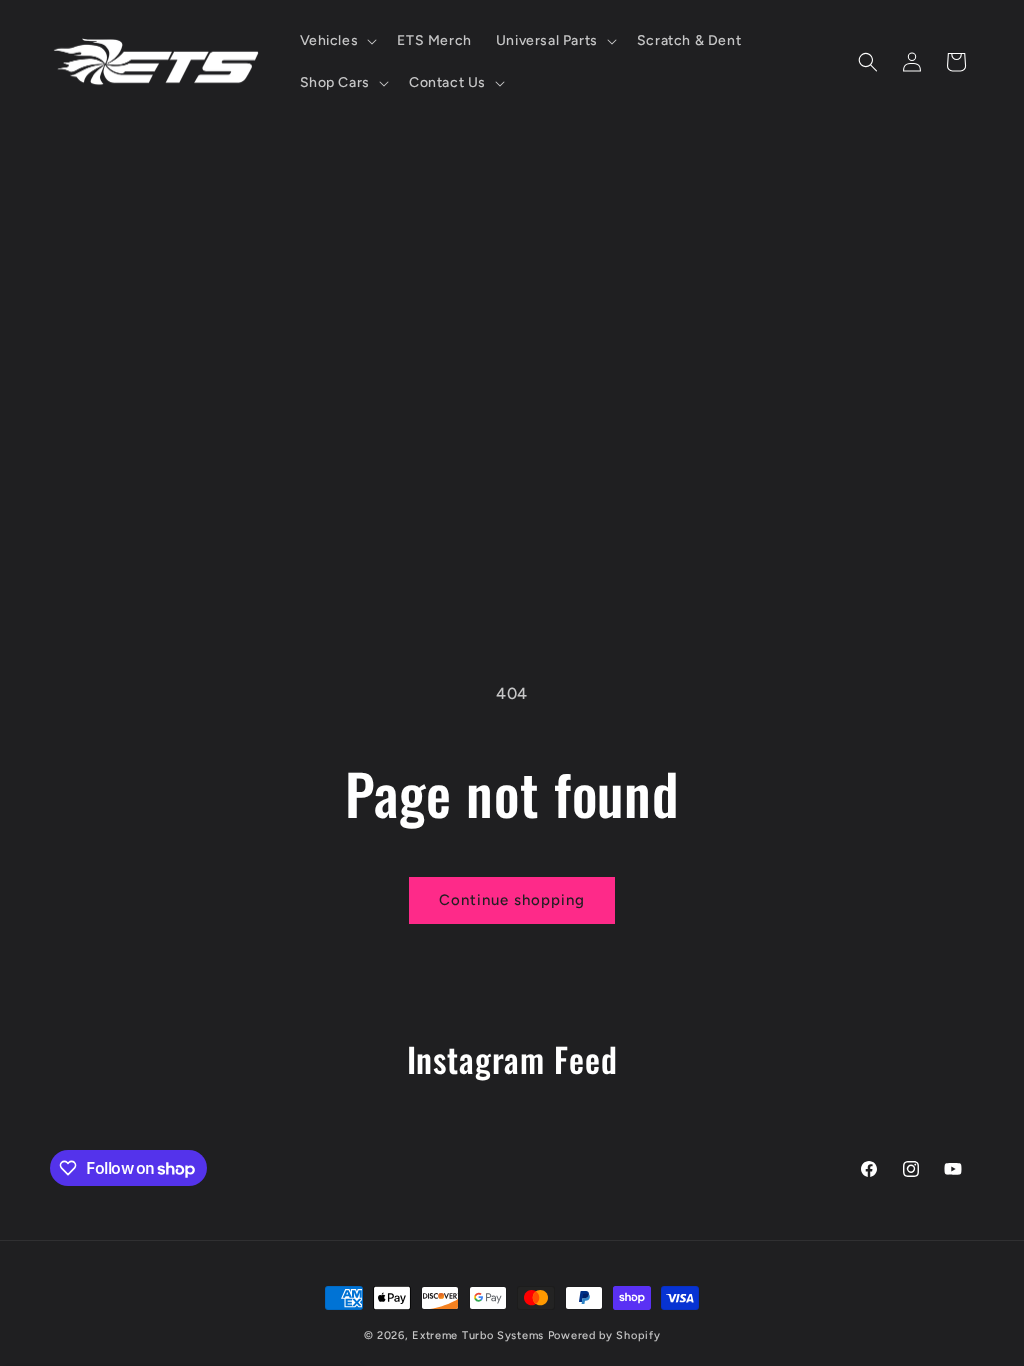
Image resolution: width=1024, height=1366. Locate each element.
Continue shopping (512, 900)
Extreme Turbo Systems (478, 1335)
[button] (337, 41)
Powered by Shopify (604, 1335)
